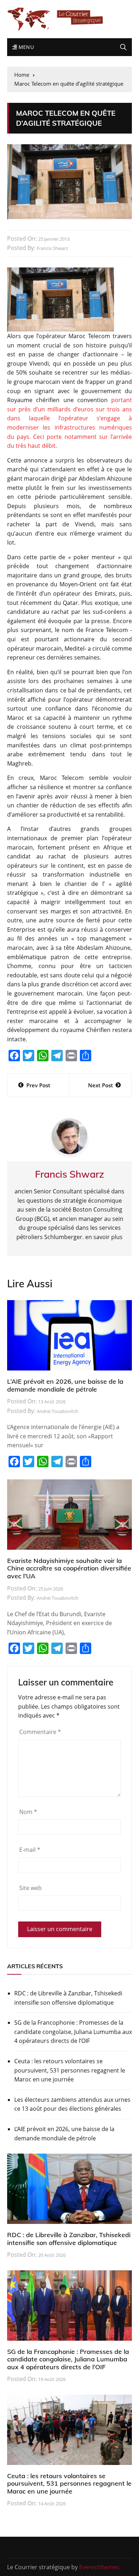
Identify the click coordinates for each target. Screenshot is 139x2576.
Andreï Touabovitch (58, 1411)
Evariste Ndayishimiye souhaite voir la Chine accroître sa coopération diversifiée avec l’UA (69, 1568)
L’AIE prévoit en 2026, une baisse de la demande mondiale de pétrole (65, 1385)
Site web (30, 1888)
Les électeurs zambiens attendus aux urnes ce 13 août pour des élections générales (72, 2104)
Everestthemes (99, 2567)
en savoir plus (104, 1237)
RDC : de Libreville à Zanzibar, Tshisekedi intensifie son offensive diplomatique (68, 1998)
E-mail (30, 1850)
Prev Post (38, 1085)
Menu (25, 47)
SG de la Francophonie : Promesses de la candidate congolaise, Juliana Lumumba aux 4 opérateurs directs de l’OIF (73, 2032)
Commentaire (40, 1732)
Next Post (101, 1085)
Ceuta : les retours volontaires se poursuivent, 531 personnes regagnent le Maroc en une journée (70, 2070)
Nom (28, 1812)
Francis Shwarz (52, 248)
